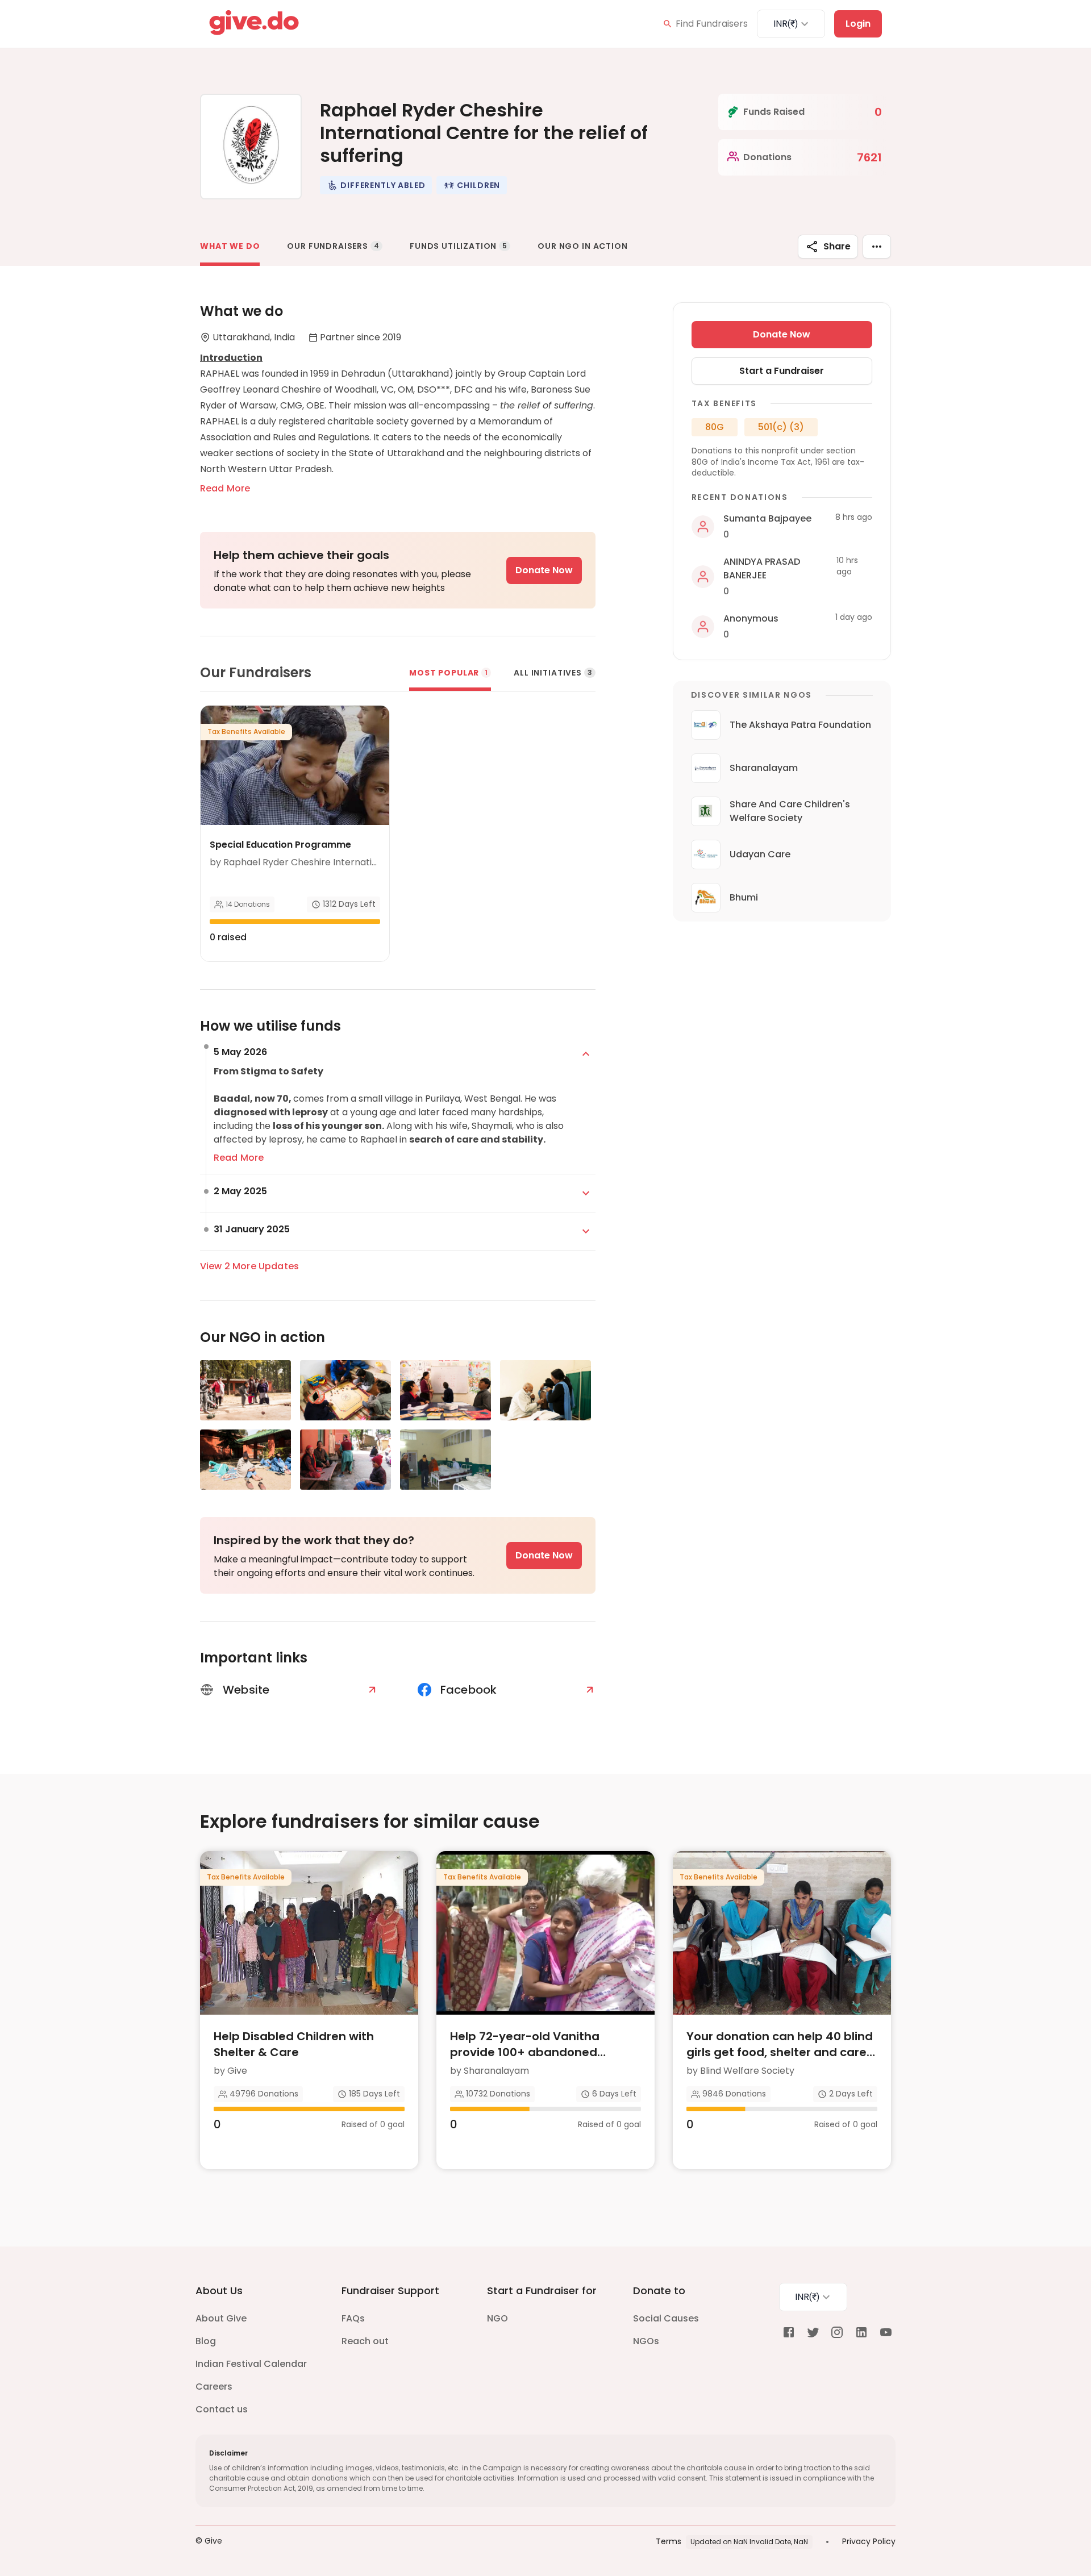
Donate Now (544, 570)
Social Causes (666, 2318)
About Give (221, 2318)
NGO (497, 2318)
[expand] (586, 1054)
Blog (206, 2341)
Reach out (365, 2341)
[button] (376, 185)
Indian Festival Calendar (251, 2364)
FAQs (353, 2318)
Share (837, 246)
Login (858, 24)
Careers (214, 2387)
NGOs (646, 2341)
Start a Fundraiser (782, 371)
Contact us (222, 2409)
